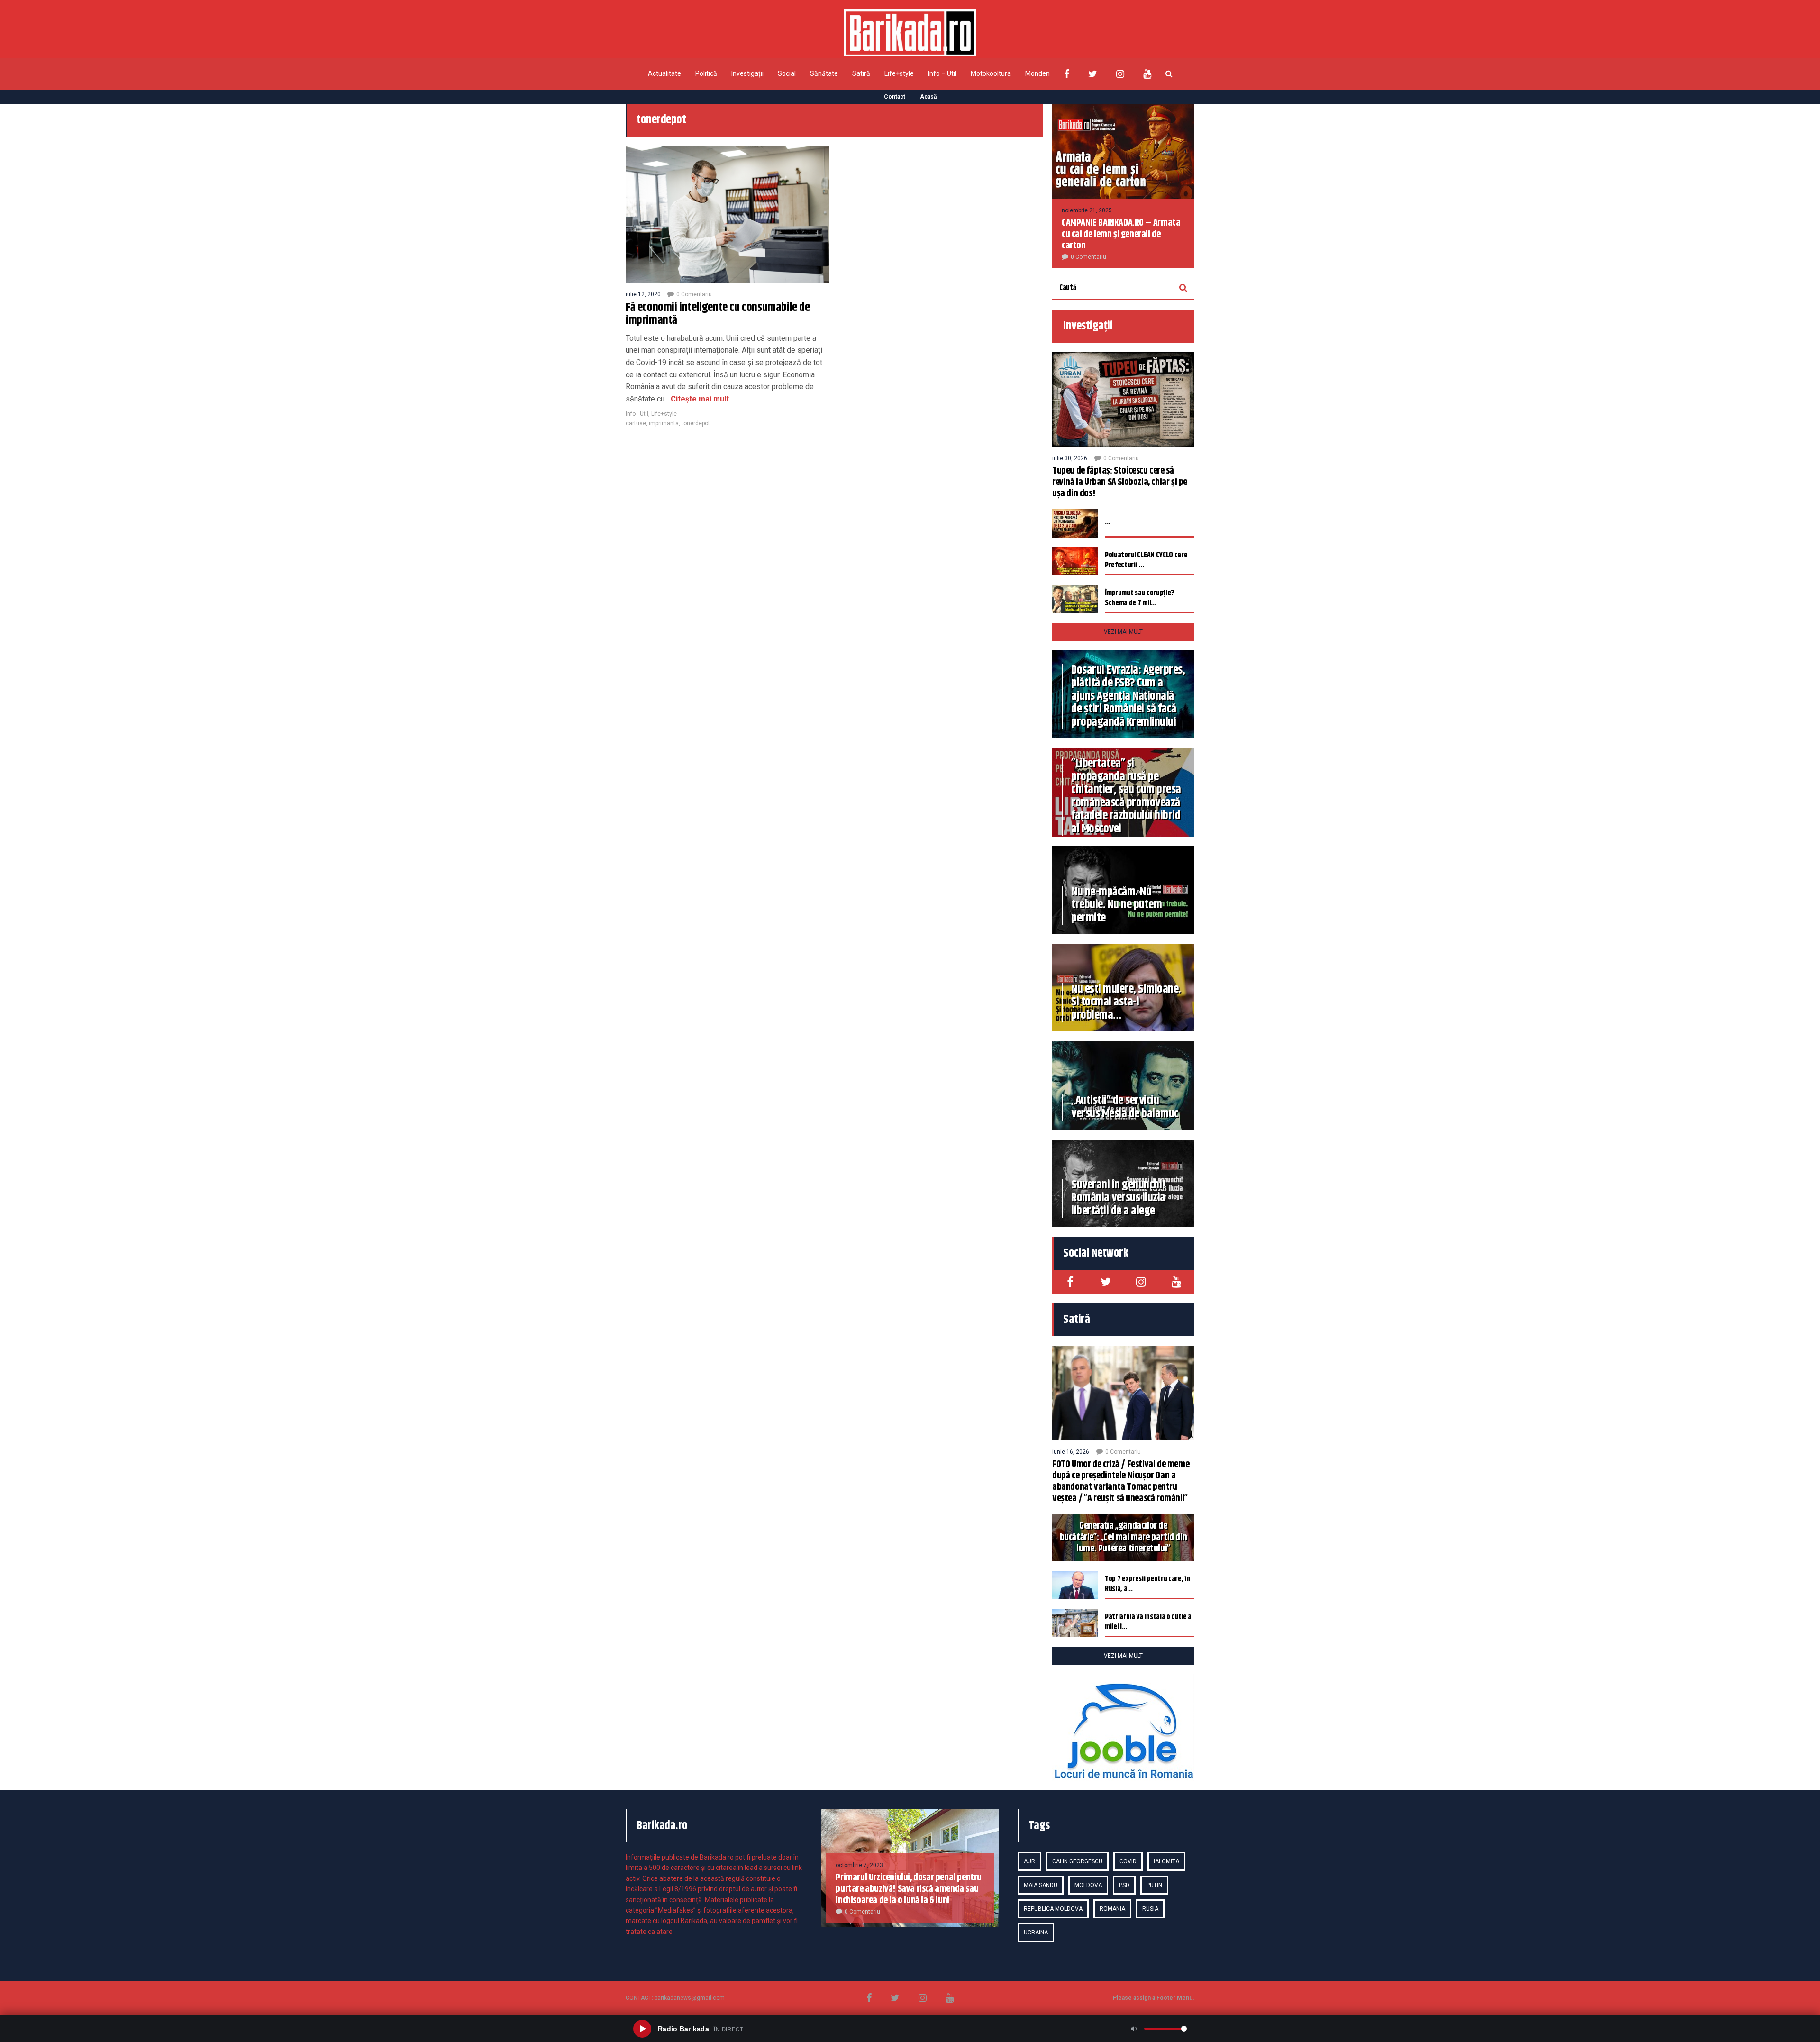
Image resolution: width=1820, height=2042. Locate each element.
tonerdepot (696, 423)
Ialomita (1166, 1861)
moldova (1088, 1885)
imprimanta (664, 423)
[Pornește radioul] (642, 2029)
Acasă (928, 97)
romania (1112, 1909)
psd (1124, 1885)
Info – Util (942, 73)
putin (1154, 1885)
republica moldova (1053, 1909)
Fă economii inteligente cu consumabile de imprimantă (718, 314)
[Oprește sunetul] (1134, 2029)
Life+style (899, 73)
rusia (1150, 1909)
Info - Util (637, 414)
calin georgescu (1077, 1861)
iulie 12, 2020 (643, 294)
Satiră (861, 73)
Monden (1037, 73)
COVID (1128, 1861)
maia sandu (1041, 1885)
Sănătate (824, 73)
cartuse (636, 423)
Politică (706, 73)
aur (1029, 1861)
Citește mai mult (699, 399)
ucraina (1036, 1933)
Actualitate (664, 73)
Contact (895, 97)
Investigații (747, 73)
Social (787, 73)
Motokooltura (991, 73)
